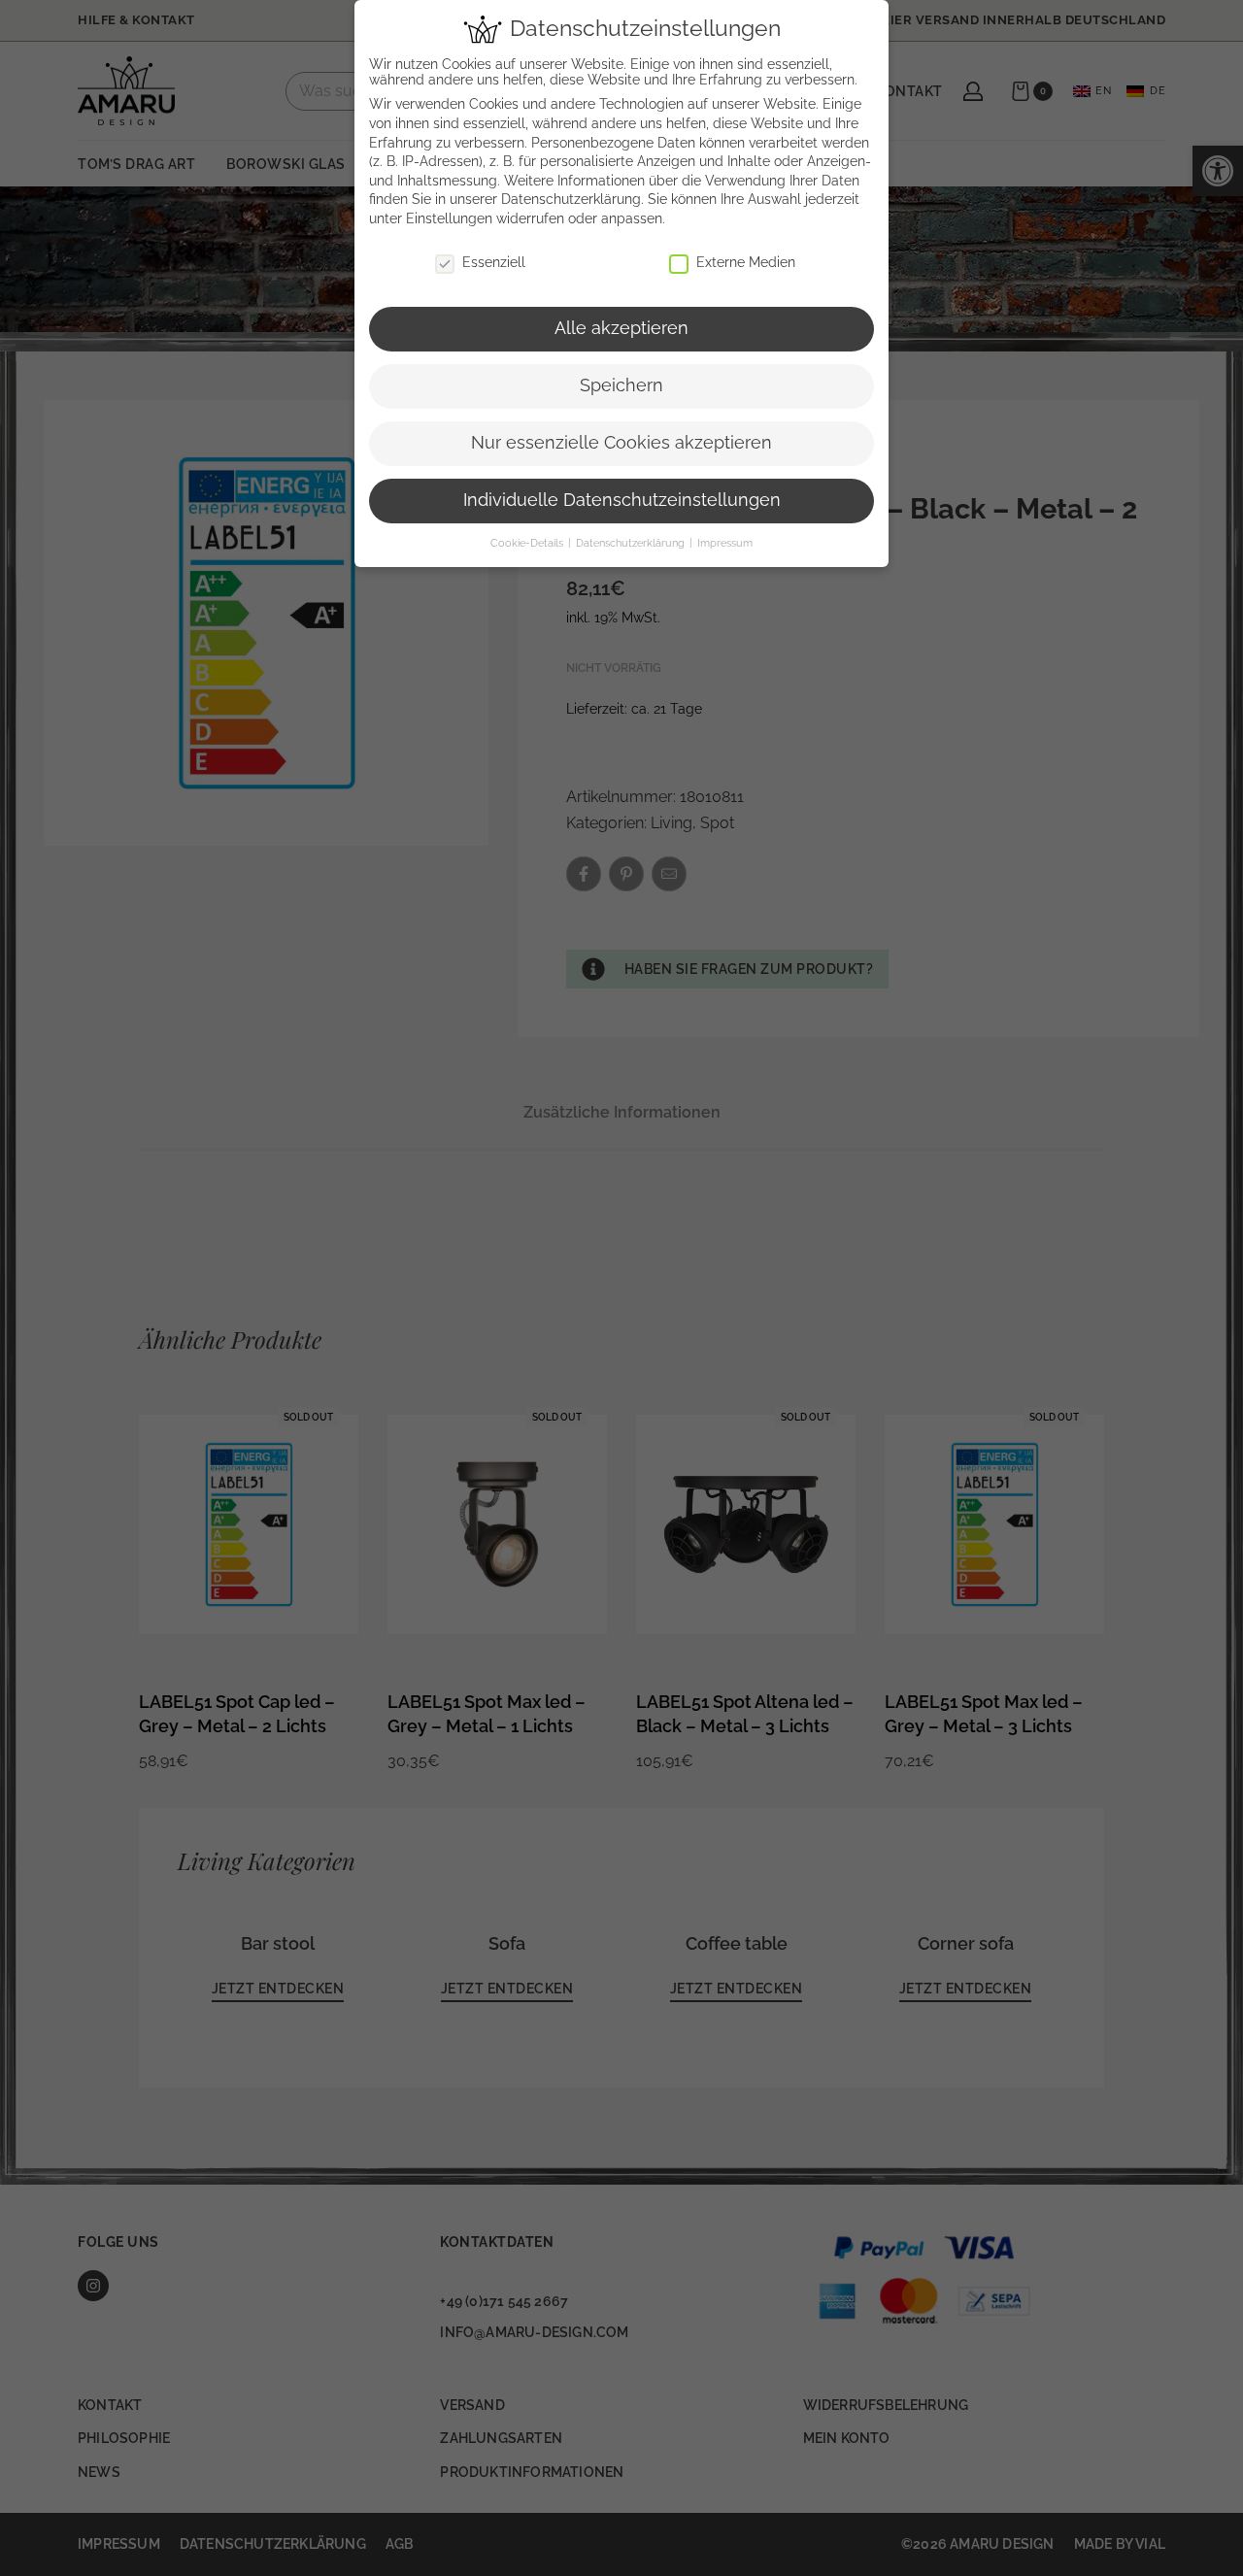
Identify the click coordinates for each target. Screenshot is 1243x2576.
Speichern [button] (621, 385)
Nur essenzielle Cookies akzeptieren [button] (621, 443)
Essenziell (494, 262)
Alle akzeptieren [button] (621, 328)
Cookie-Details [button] (528, 543)
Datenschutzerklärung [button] (632, 543)
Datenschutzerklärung (571, 199)
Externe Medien (746, 262)
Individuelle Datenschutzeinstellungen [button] (622, 500)
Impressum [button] (725, 543)
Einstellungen (449, 218)
